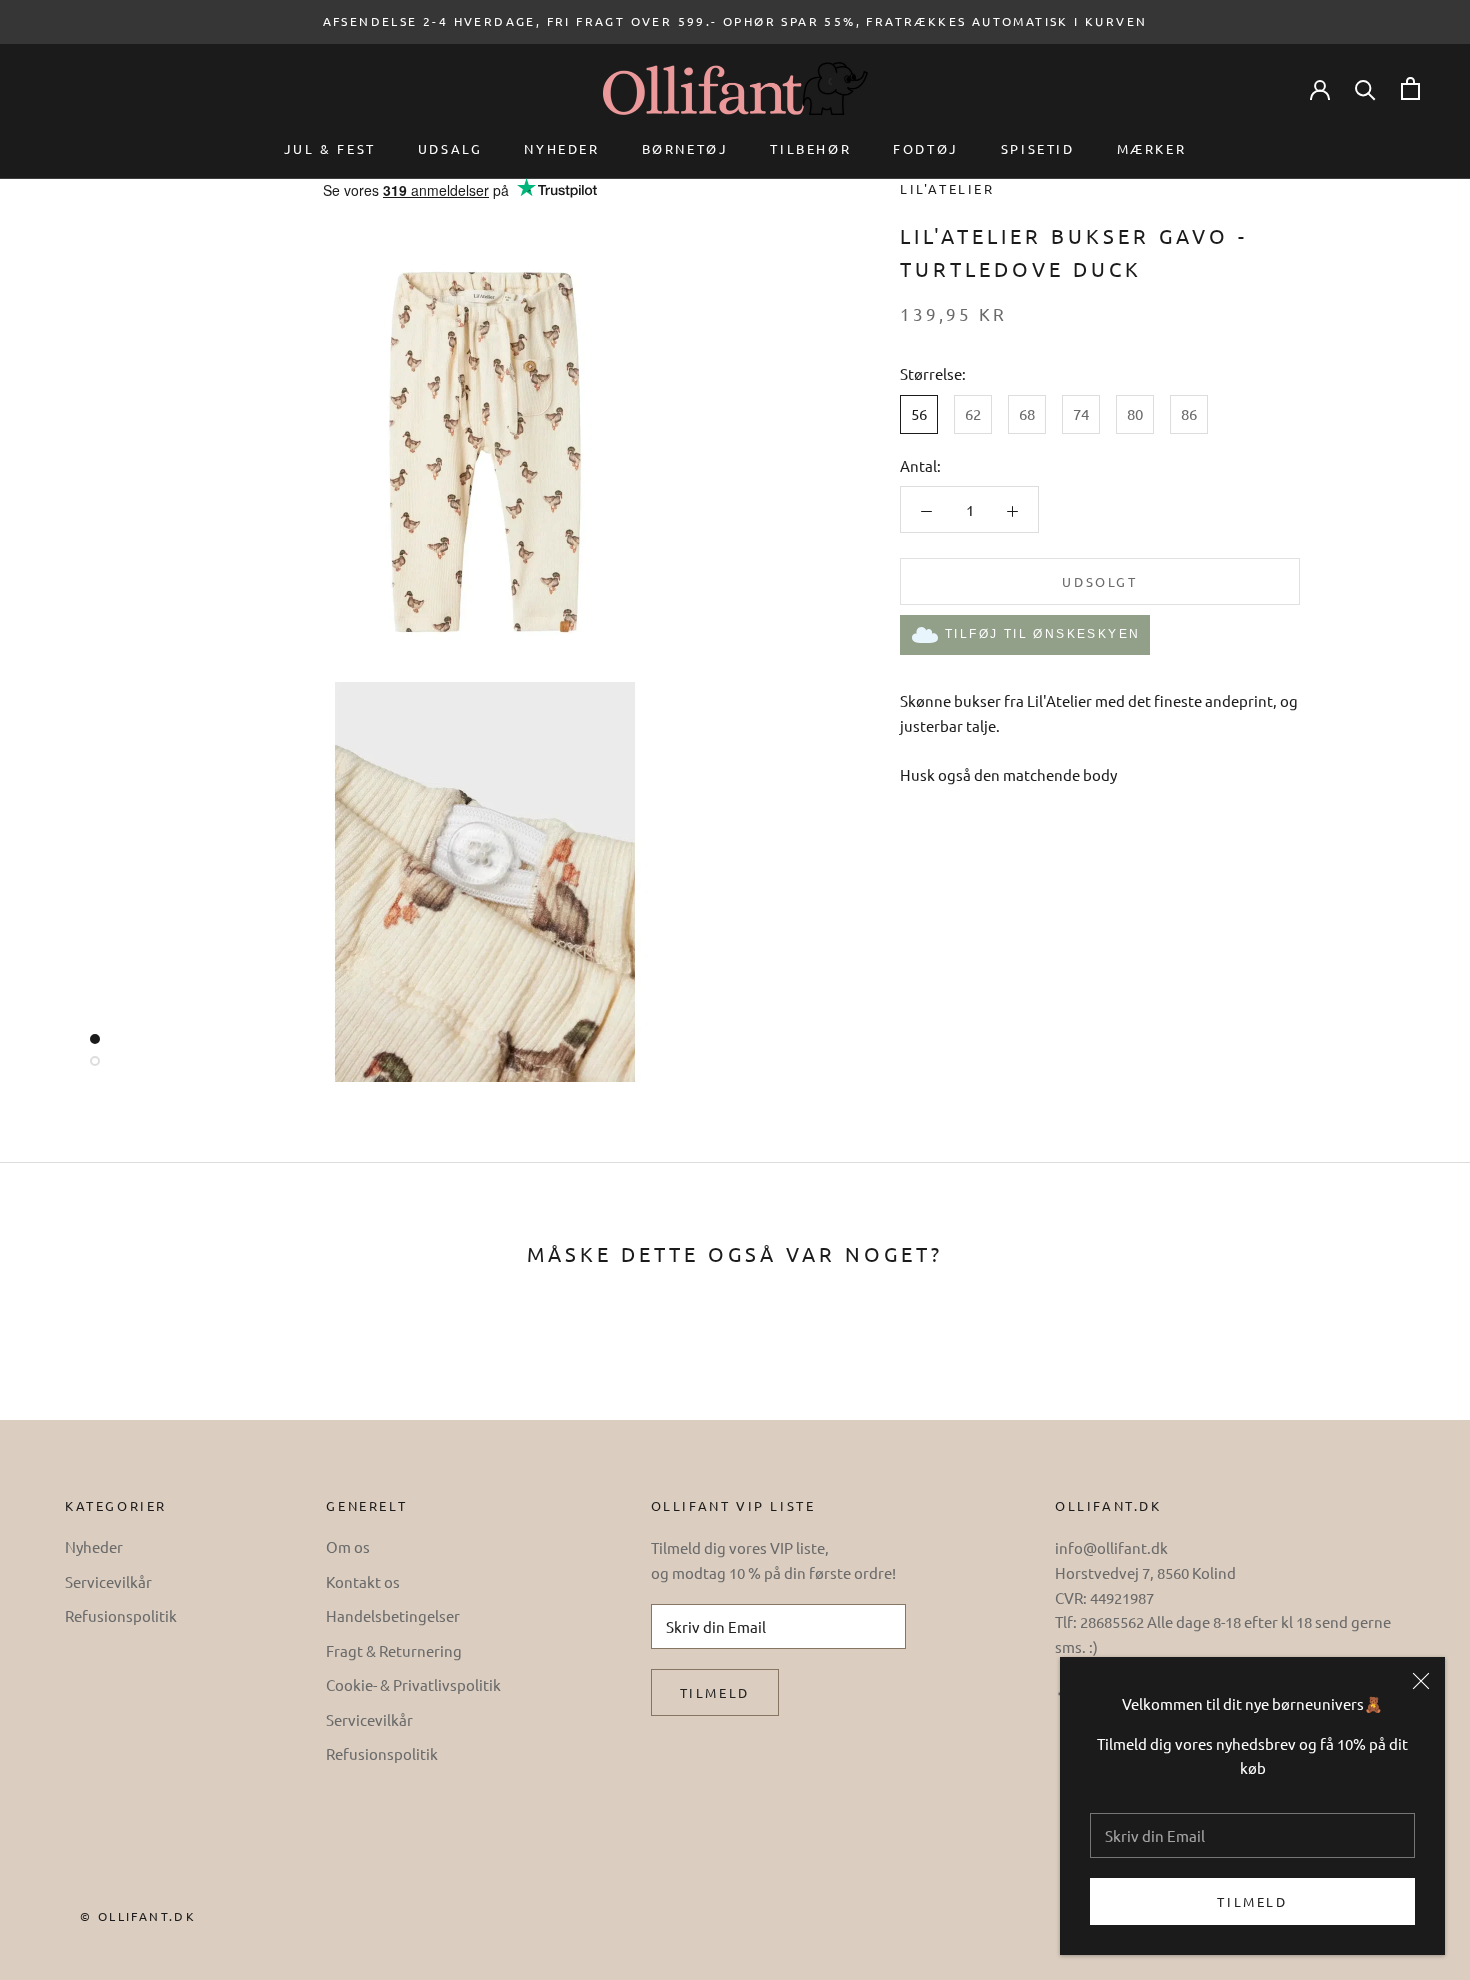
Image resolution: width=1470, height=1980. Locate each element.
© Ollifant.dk (138, 1916)
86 (1189, 414)
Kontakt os (363, 1581)
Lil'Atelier (947, 188)
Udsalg (450, 148)
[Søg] (1365, 88)
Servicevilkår (108, 1581)
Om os (348, 1546)
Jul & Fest (330, 148)
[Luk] (1421, 1681)
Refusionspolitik (121, 1615)
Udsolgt (1099, 582)
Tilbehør (810, 148)
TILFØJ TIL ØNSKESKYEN (1042, 635)
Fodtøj (926, 148)
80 (1135, 414)
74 (1081, 414)
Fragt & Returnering (394, 1650)
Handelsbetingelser (393, 1615)
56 (919, 414)
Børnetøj (685, 148)
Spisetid (1038, 148)
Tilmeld (1252, 1901)
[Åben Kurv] (1410, 88)
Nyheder (561, 148)
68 (1027, 414)
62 (973, 414)
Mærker (1152, 148)
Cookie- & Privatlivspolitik (413, 1684)
